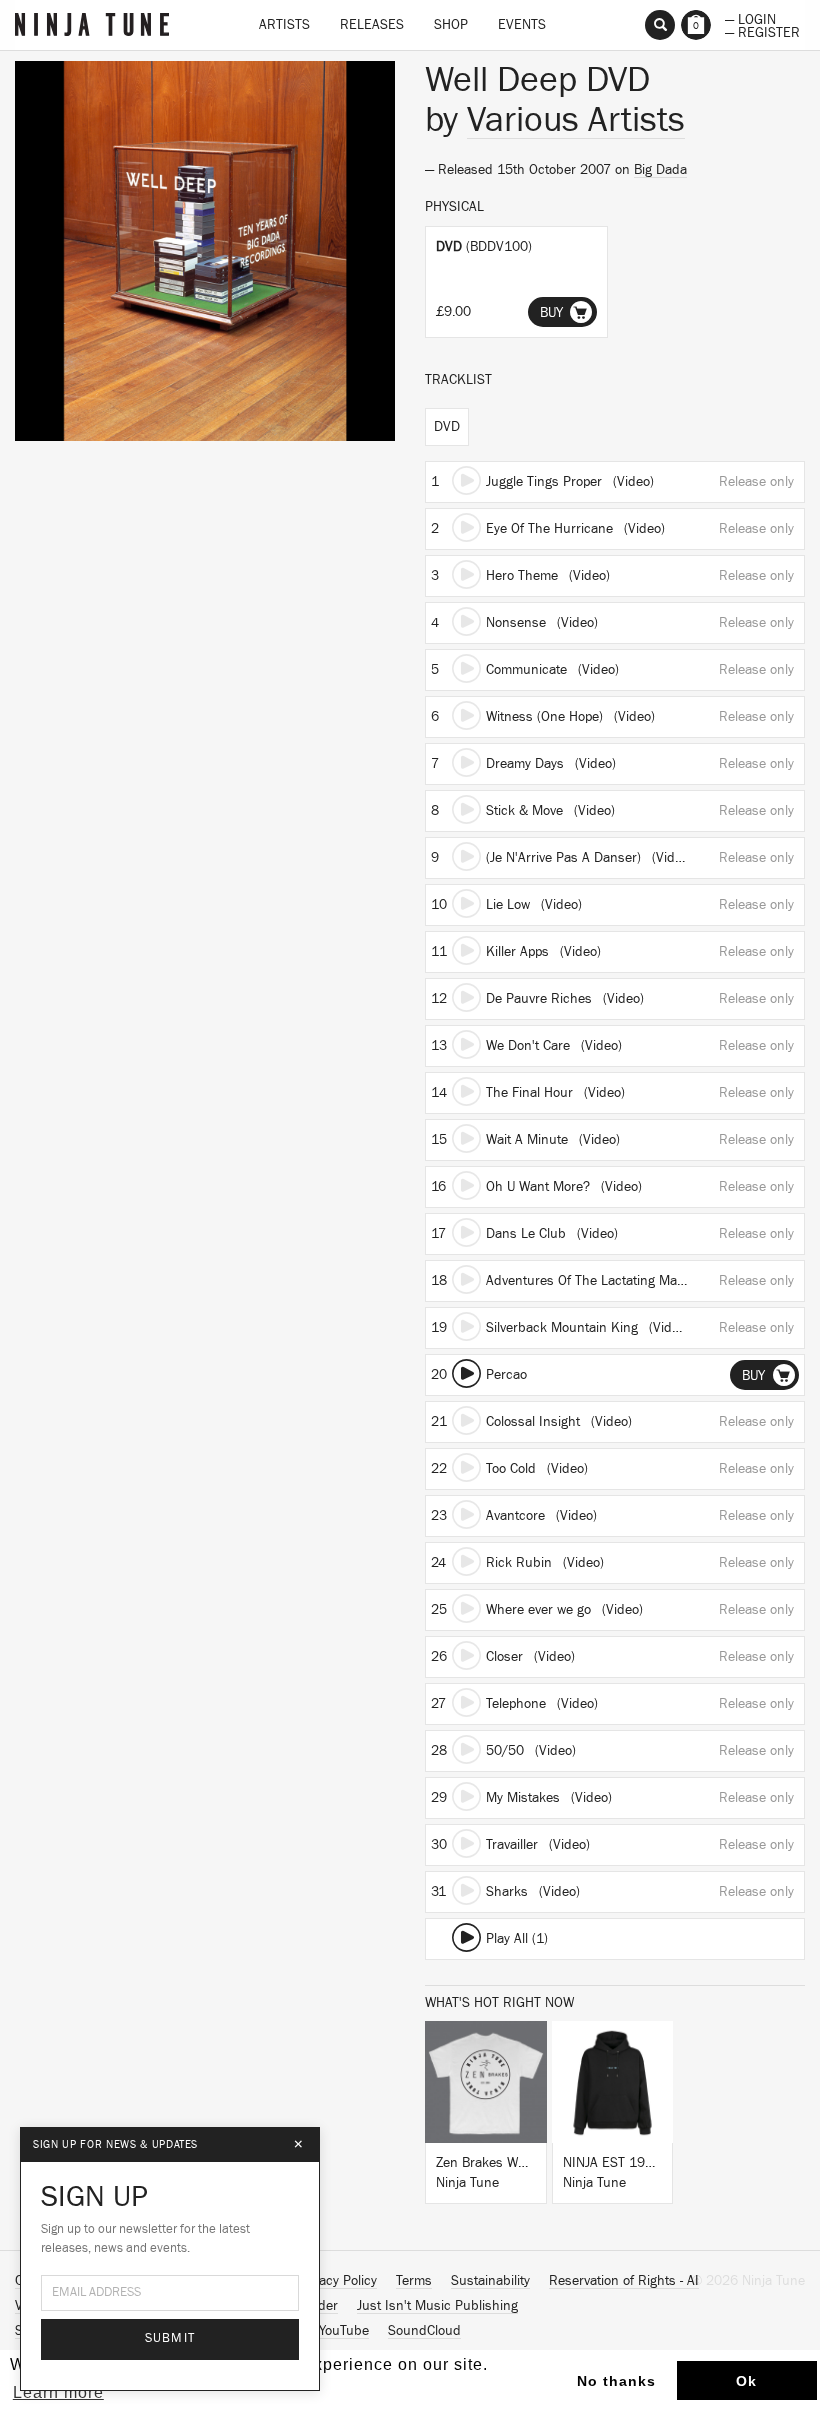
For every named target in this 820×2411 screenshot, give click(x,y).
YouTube (344, 2331)
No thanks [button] (616, 2381)
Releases (372, 25)
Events (522, 25)
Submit (170, 2338)
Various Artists (576, 120)
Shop (451, 25)
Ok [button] (746, 2381)
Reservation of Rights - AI (624, 2281)
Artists (284, 25)
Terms (414, 2281)
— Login (750, 18)
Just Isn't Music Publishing (437, 2306)
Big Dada (660, 170)
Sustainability (490, 2281)
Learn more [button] (58, 2392)
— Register (762, 31)
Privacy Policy (337, 2281)
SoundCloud (424, 2331)
